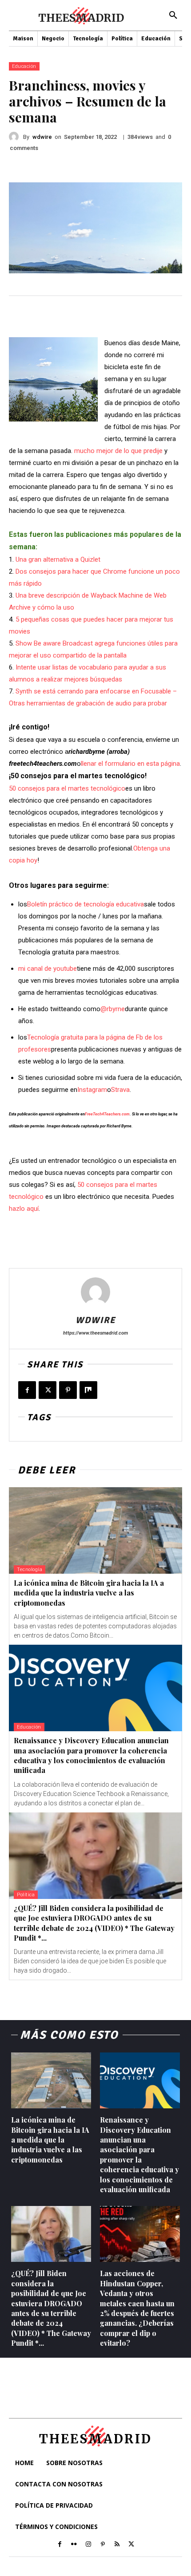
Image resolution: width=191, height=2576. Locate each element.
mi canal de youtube (48, 969)
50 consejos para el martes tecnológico (67, 788)
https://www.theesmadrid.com (95, 1333)
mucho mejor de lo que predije (118, 451)
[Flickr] (74, 2544)
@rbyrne (113, 1009)
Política (26, 1895)
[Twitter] (48, 1390)
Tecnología (30, 1570)
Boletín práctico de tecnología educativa (86, 904)
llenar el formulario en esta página (130, 764)
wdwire (42, 137)
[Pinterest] (68, 1390)
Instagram (92, 1090)
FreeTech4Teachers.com (107, 1114)
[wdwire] (16, 137)
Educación (24, 66)
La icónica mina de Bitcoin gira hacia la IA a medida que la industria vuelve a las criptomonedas (89, 1593)
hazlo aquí (24, 1209)
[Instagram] (88, 2544)
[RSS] (117, 2544)
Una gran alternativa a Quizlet (58, 559)
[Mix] (88, 1390)
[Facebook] (27, 1390)
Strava (120, 1090)
